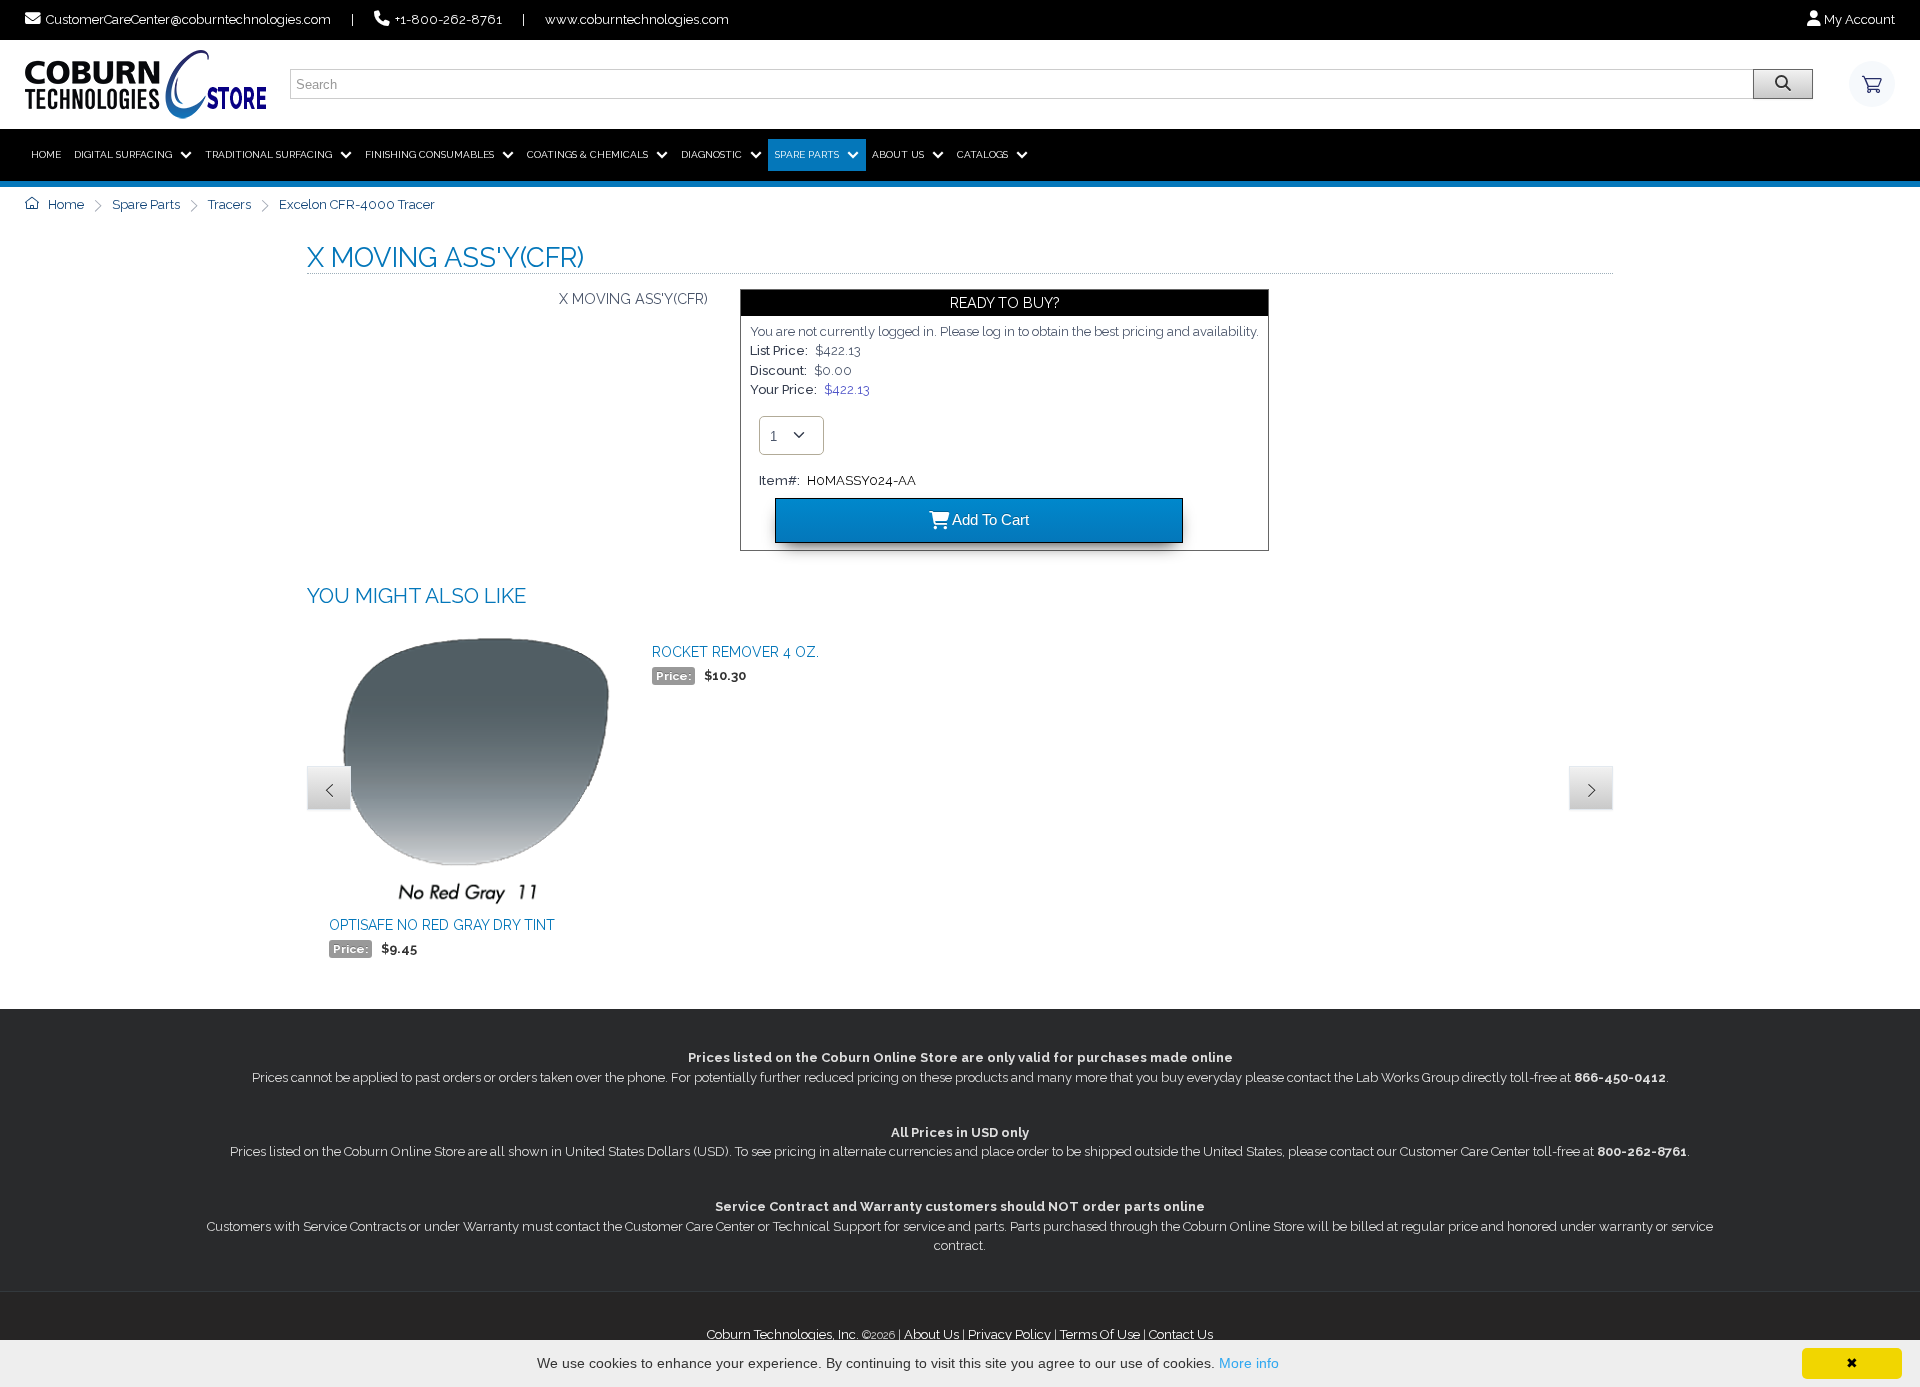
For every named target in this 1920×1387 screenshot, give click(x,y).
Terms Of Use (1100, 1334)
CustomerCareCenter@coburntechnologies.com (188, 19)
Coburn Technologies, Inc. (783, 1334)
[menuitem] (46, 155)
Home (64, 204)
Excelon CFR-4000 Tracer (357, 204)
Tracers (229, 204)
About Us (931, 1334)
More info (1249, 1363)
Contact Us (1181, 1334)
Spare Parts (146, 204)
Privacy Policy (1009, 1334)
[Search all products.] (1783, 84)
